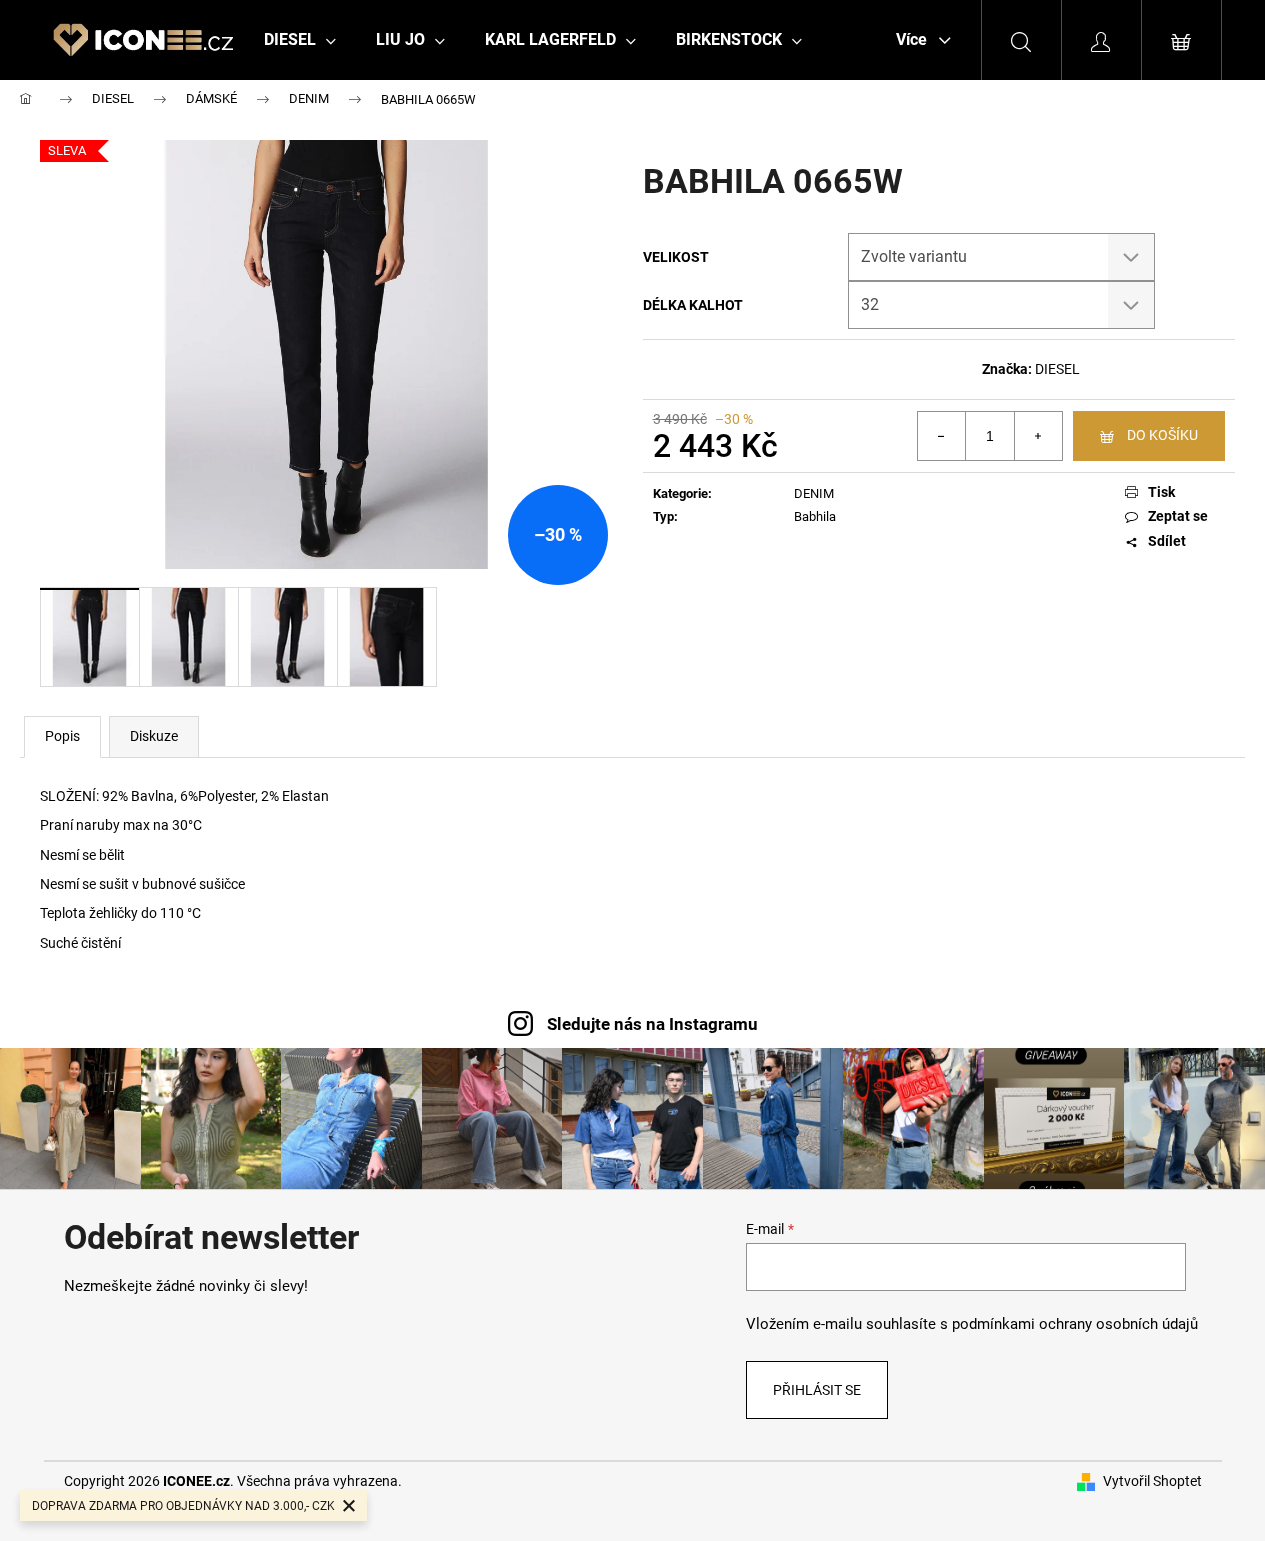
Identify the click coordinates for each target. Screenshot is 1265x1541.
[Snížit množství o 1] (942, 436)
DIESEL (1057, 369)
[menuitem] (300, 40)
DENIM (814, 493)
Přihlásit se (817, 1390)
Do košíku (1162, 435)
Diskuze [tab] (154, 736)
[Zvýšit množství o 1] (1038, 436)
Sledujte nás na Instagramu (652, 1024)
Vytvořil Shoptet (1152, 1481)
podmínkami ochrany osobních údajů (1075, 1324)
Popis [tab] (62, 736)
